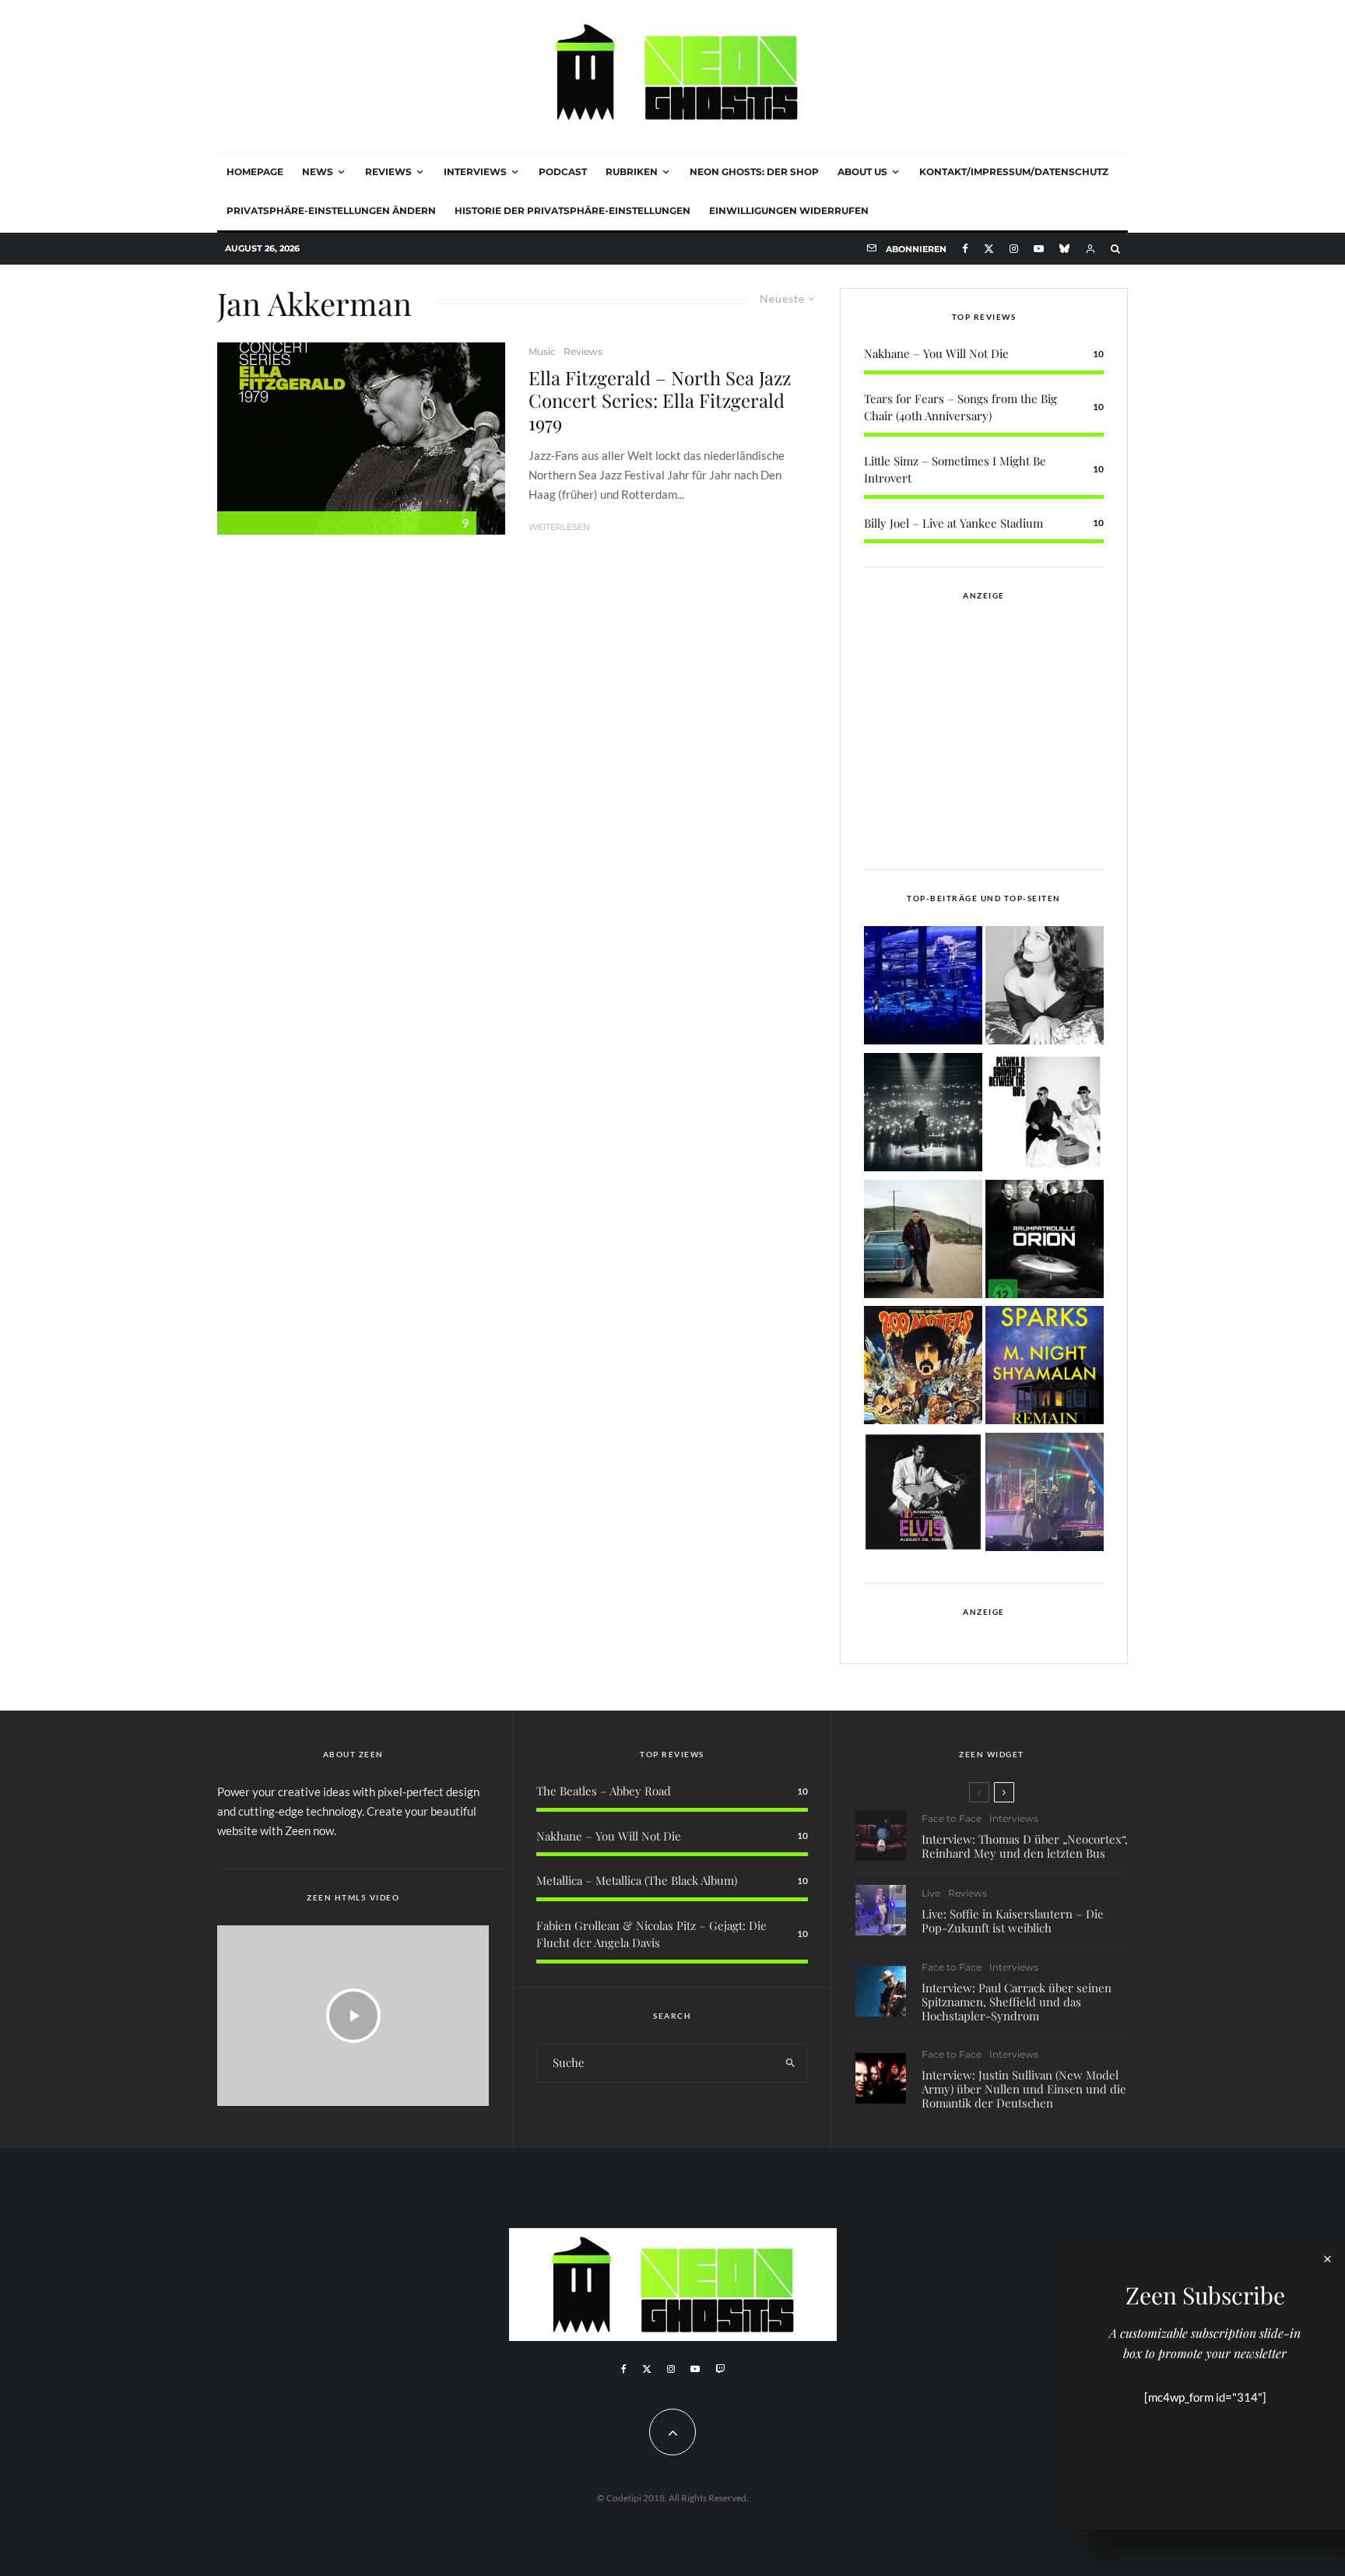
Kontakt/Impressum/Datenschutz (1014, 172)
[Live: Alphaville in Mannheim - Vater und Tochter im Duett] (1045, 1495)
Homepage (255, 172)
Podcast (563, 172)
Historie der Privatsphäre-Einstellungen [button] (572, 211)
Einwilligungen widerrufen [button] (789, 211)
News (318, 172)
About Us (862, 172)
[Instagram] (1014, 249)
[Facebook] (965, 249)
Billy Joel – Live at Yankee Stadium (953, 523)
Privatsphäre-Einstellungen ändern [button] (331, 211)
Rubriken (632, 172)
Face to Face (952, 1818)
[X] (989, 249)
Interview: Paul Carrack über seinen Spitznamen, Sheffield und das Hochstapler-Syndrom (1017, 2002)
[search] (790, 2063)
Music (542, 351)
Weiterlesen (559, 527)
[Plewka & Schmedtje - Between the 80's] (1045, 1115)
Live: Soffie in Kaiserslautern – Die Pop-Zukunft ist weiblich (1013, 1921)
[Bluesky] (1064, 249)
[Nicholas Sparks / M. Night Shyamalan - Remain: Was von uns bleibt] (1045, 1368)
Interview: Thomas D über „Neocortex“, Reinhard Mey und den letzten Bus (1025, 1846)
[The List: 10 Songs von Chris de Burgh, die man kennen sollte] (923, 1115)
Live (931, 1893)
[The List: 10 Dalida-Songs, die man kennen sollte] (1045, 988)
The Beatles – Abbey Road (604, 1791)
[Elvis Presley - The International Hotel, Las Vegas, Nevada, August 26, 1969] (923, 1495)
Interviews (475, 172)
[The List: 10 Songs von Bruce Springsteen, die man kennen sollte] (923, 1242)
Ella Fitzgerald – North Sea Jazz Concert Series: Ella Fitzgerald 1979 (660, 400)
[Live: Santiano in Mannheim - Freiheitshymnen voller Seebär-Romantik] (923, 988)
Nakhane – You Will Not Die (936, 353)
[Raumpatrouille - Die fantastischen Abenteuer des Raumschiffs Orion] (1045, 1242)
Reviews (388, 172)
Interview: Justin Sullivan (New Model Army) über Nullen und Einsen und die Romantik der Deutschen (1024, 2089)
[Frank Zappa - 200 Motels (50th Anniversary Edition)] (923, 1368)
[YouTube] (1039, 249)
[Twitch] (720, 2369)
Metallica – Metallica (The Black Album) (637, 1880)
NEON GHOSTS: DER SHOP (754, 172)
